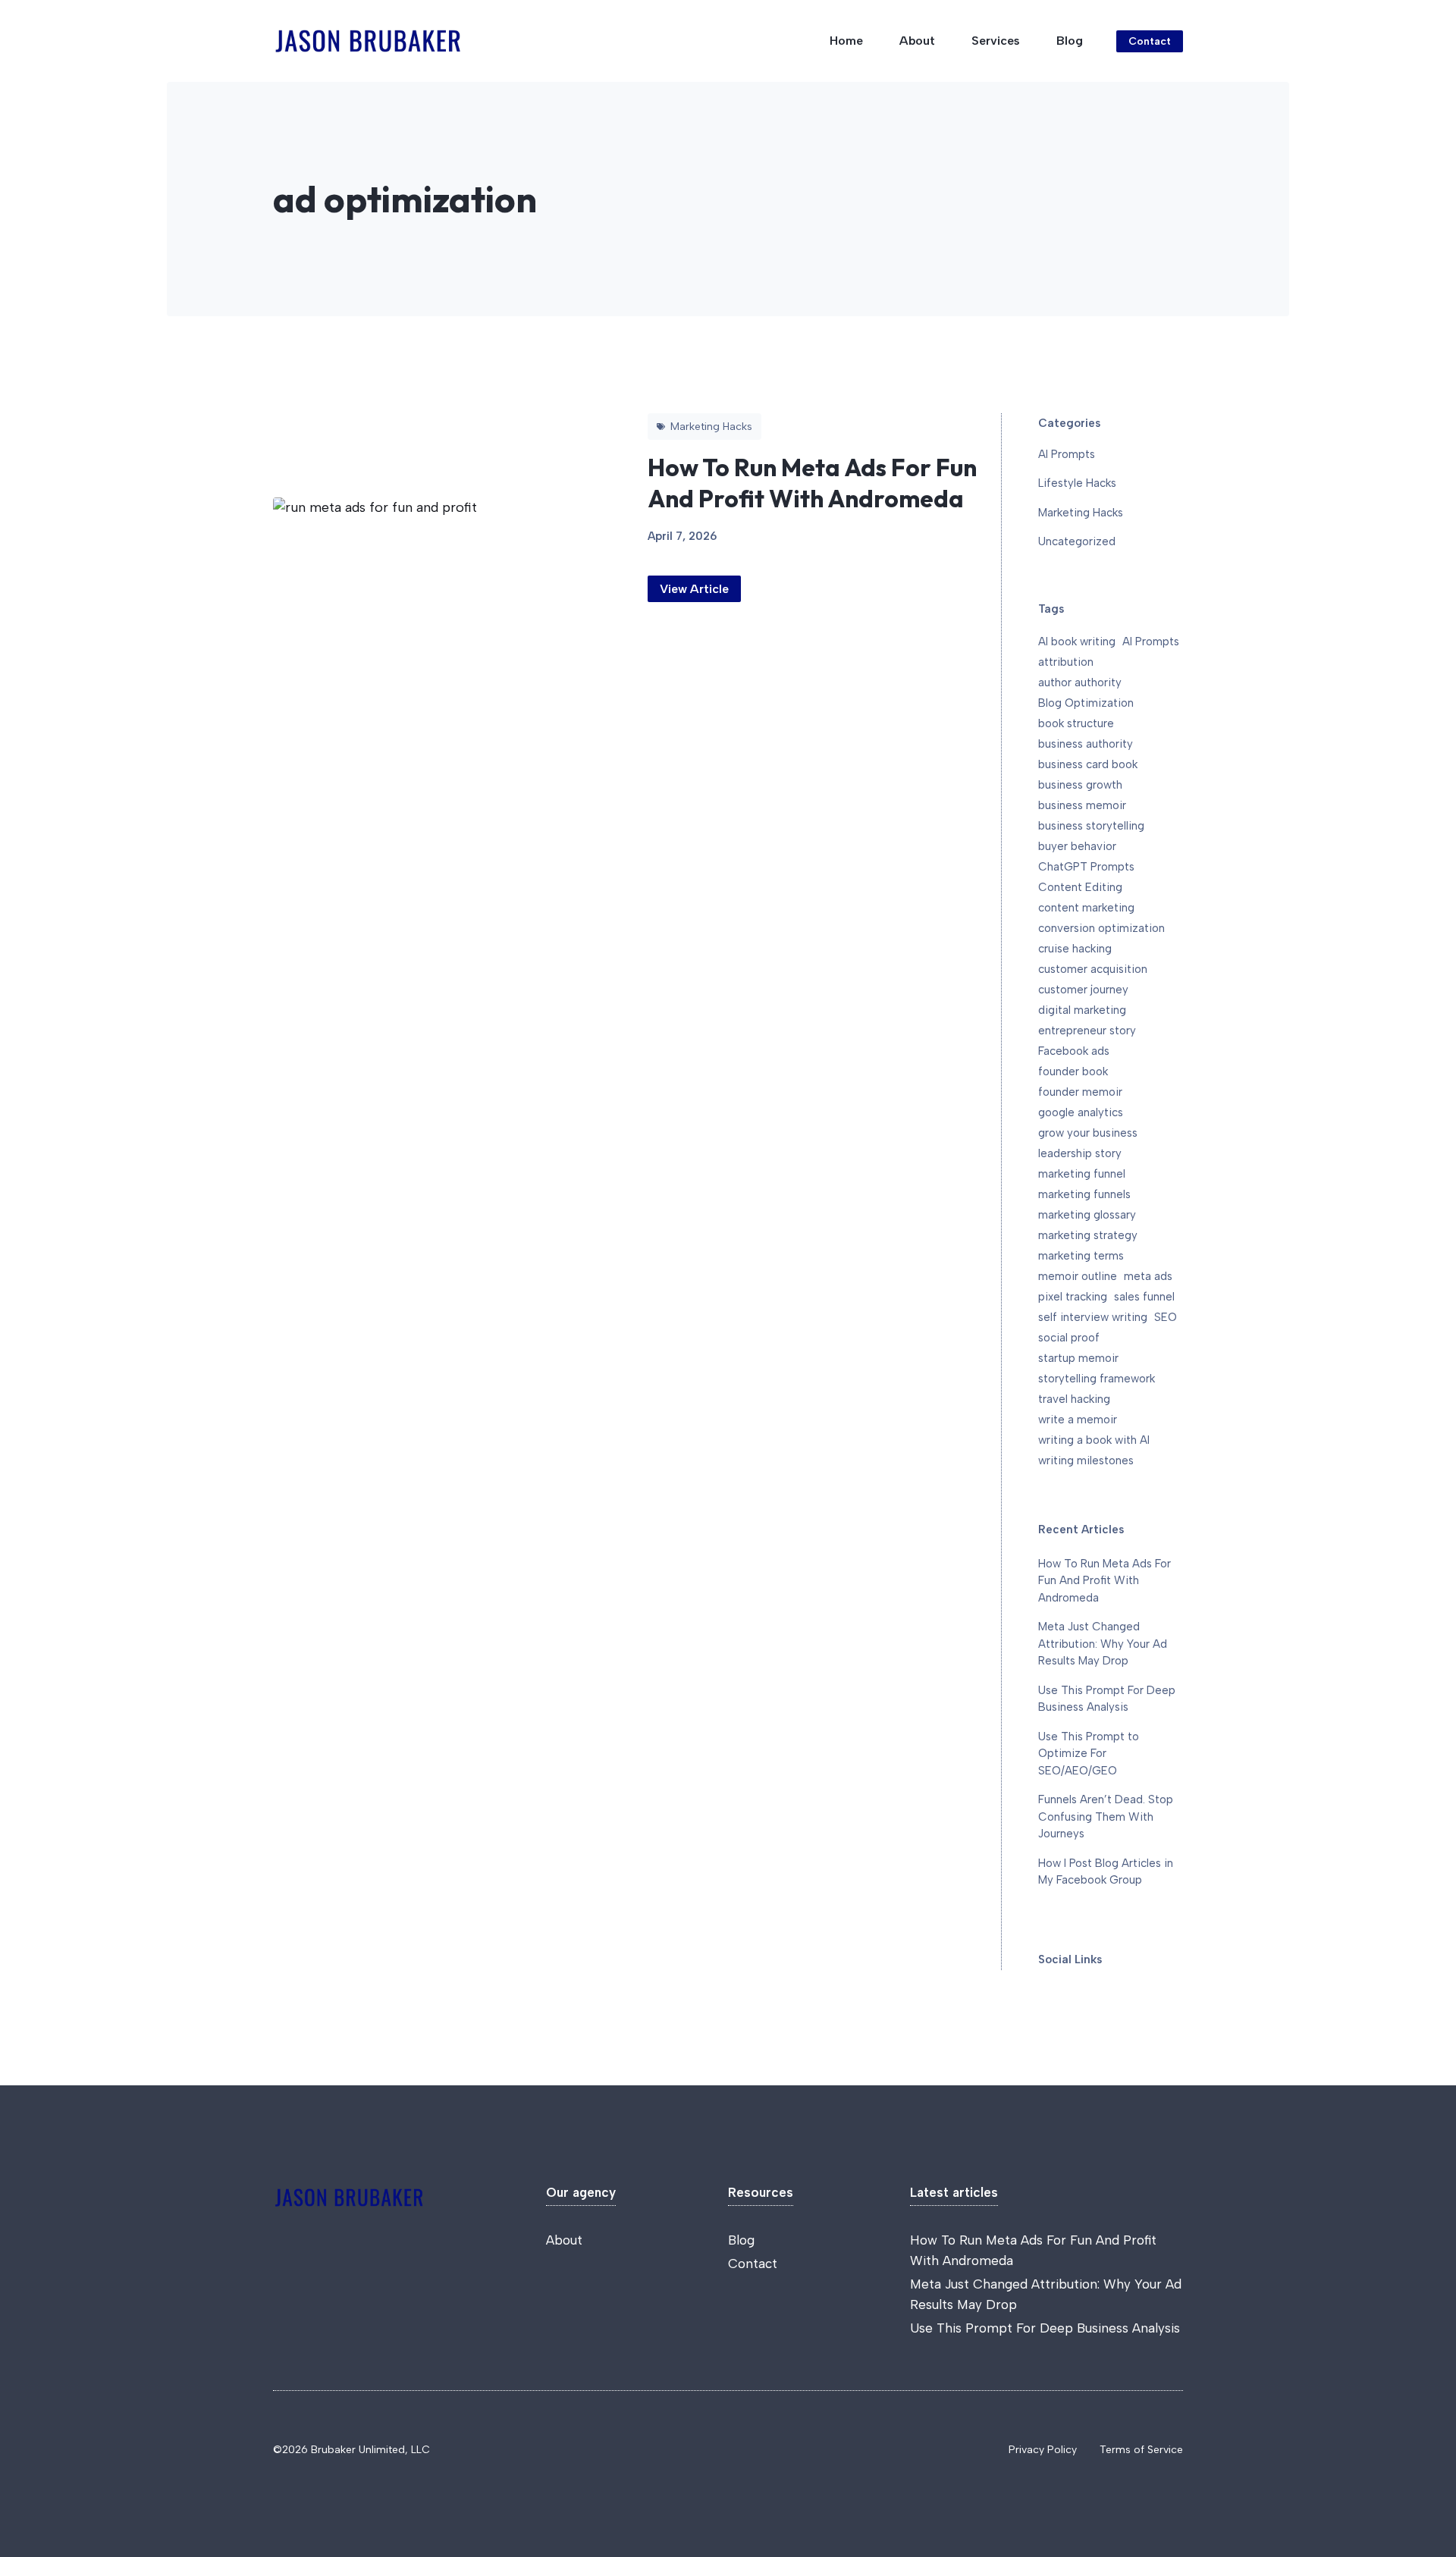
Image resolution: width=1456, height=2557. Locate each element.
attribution (1066, 662)
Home (846, 41)
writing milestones (1086, 1460)
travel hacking (1074, 1399)
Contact (1150, 41)
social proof (1069, 1338)
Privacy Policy (1043, 2450)
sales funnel (1144, 1297)
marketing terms (1081, 1256)
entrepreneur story (1087, 1031)
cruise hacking (1075, 949)
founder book (1073, 1071)
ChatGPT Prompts (1086, 867)
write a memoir (1078, 1420)
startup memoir (1078, 1358)
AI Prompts (1067, 454)
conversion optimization (1101, 928)
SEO (1166, 1317)
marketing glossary (1087, 1215)
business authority (1086, 744)
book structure (1076, 723)
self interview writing (1093, 1317)
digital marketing (1082, 1010)
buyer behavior (1077, 846)
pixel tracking (1073, 1297)
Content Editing (1080, 887)
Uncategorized (1077, 541)
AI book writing (1077, 642)
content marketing (1086, 908)
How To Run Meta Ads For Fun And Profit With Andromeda (812, 483)
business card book (1088, 764)
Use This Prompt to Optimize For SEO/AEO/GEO (1089, 1754)
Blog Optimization (1086, 703)
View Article (694, 589)
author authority (1080, 682)
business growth (1080, 785)
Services (996, 41)
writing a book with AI (1094, 1440)
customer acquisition (1093, 969)
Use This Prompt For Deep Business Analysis (1045, 2328)
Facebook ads (1074, 1051)
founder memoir (1080, 1092)
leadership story (1080, 1153)
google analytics (1081, 1112)
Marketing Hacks (1081, 513)
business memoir (1082, 805)
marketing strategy (1088, 1235)
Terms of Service (1141, 2450)
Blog (1070, 41)
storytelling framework (1097, 1379)
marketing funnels (1084, 1194)
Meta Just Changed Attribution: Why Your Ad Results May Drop (1103, 1644)
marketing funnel (1082, 1174)
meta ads (1148, 1276)
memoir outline (1078, 1276)
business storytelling (1091, 826)
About (917, 41)
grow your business (1088, 1133)
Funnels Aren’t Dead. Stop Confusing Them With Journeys (1106, 1817)
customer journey (1083, 990)
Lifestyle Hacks (1077, 483)
